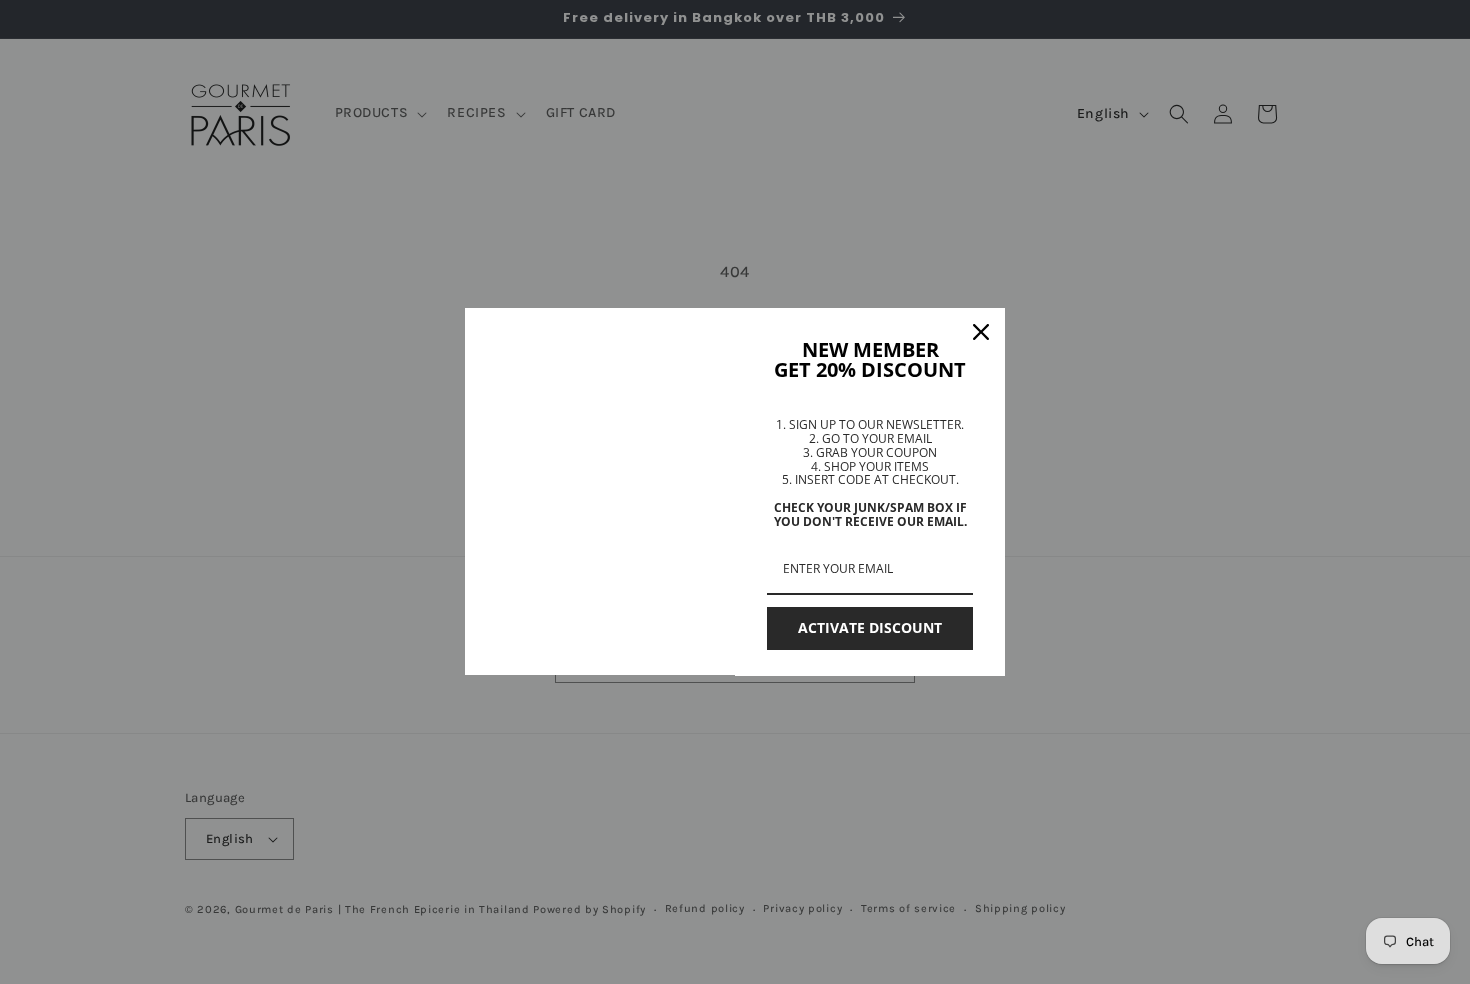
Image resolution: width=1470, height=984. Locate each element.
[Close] (981, 332)
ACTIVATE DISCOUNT (870, 627)
